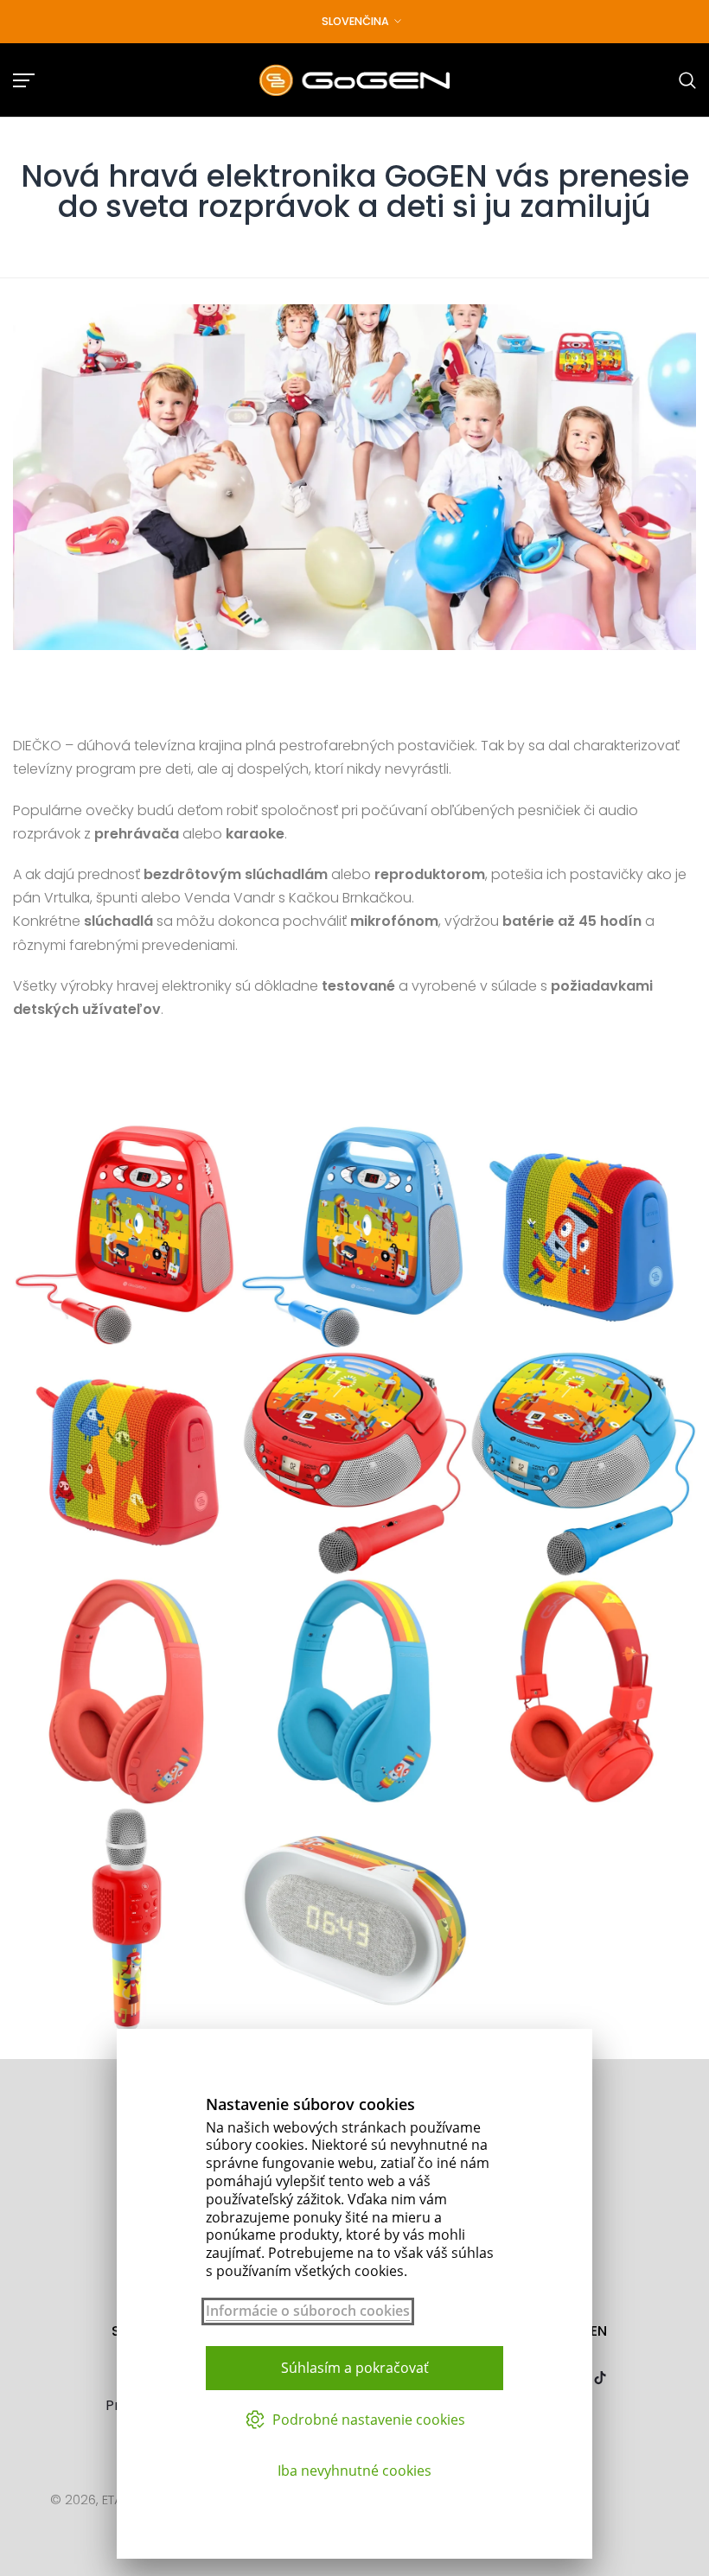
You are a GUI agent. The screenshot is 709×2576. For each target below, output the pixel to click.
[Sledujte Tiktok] (600, 2379)
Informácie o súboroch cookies (308, 2311)
